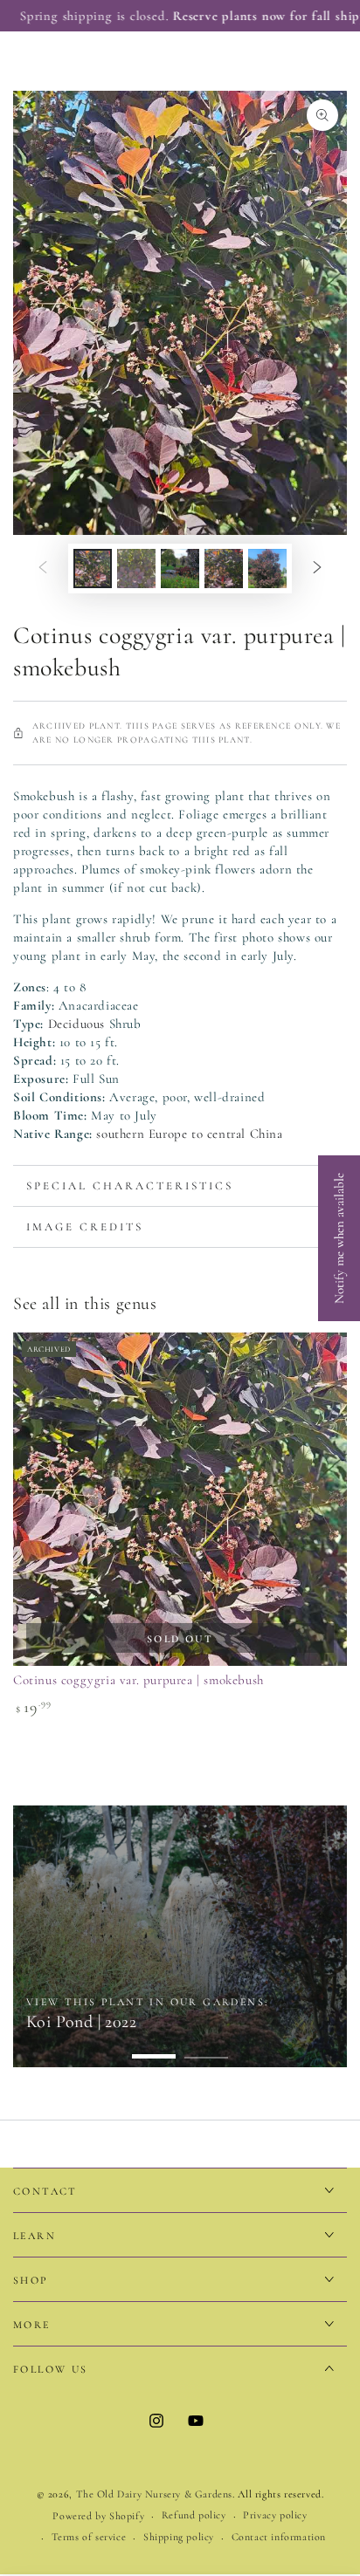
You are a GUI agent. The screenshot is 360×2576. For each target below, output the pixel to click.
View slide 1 (154, 2048)
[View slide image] (180, 1936)
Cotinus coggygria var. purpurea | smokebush (138, 1680)
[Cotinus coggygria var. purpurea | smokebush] (180, 1499)
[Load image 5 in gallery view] (267, 569)
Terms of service (89, 2537)
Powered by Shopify (98, 2516)
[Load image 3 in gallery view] (180, 569)
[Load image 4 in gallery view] (224, 569)
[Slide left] (43, 569)
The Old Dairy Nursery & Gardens (155, 2494)
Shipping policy (179, 2537)
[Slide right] (317, 569)
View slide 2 (206, 2048)
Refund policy (194, 2515)
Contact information (279, 2537)
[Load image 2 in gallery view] (136, 569)
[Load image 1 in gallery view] (93, 569)
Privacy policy (275, 2515)
